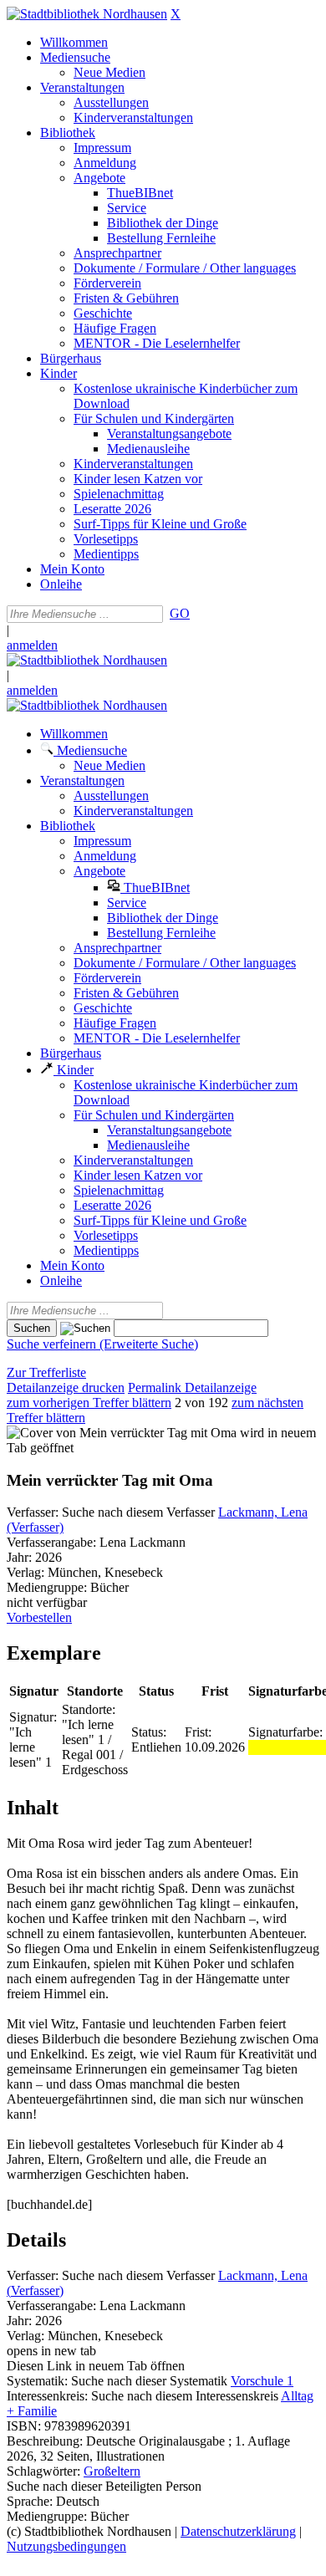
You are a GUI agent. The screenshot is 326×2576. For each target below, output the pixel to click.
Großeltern (112, 2471)
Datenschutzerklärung (238, 2531)
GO (180, 613)
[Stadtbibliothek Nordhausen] (87, 14)
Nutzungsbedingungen (66, 2546)
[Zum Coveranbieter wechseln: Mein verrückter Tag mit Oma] (122, 1433)
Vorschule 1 (262, 2381)
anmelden (32, 645)
